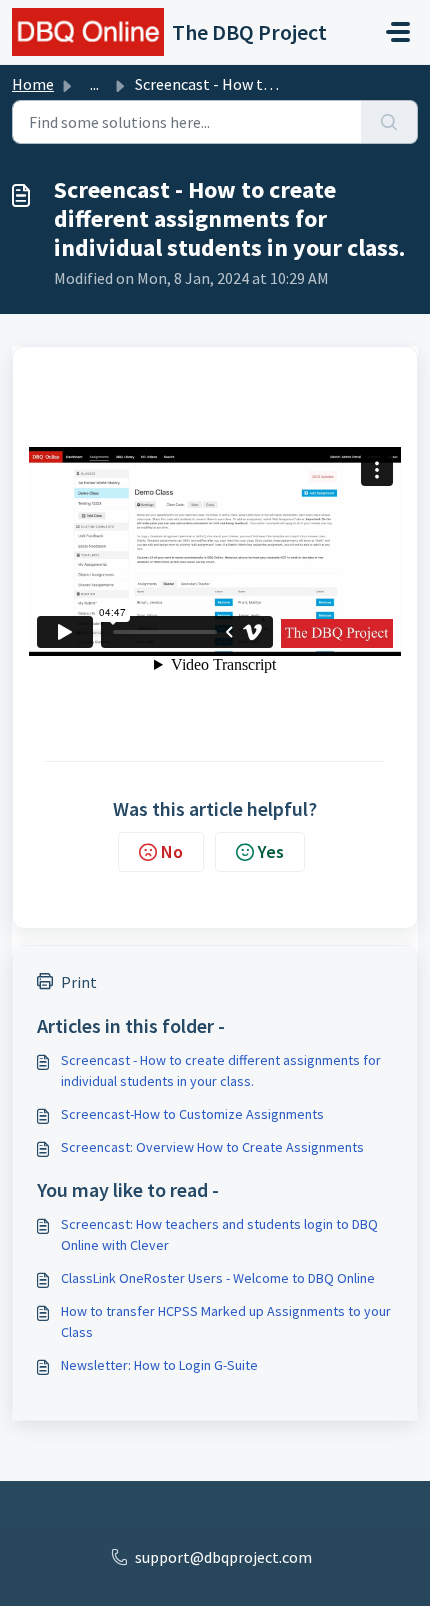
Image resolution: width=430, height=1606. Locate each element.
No (172, 851)
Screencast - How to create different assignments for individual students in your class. (221, 1070)
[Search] (389, 122)
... (94, 84)
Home (33, 84)
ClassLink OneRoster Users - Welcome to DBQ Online (218, 1278)
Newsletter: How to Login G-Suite (159, 1365)
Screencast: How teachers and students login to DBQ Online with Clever (219, 1234)
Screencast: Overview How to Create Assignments (212, 1147)
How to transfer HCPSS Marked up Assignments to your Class (226, 1321)
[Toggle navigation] (398, 32)
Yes (271, 851)
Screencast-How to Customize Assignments (192, 1114)
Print (79, 982)
